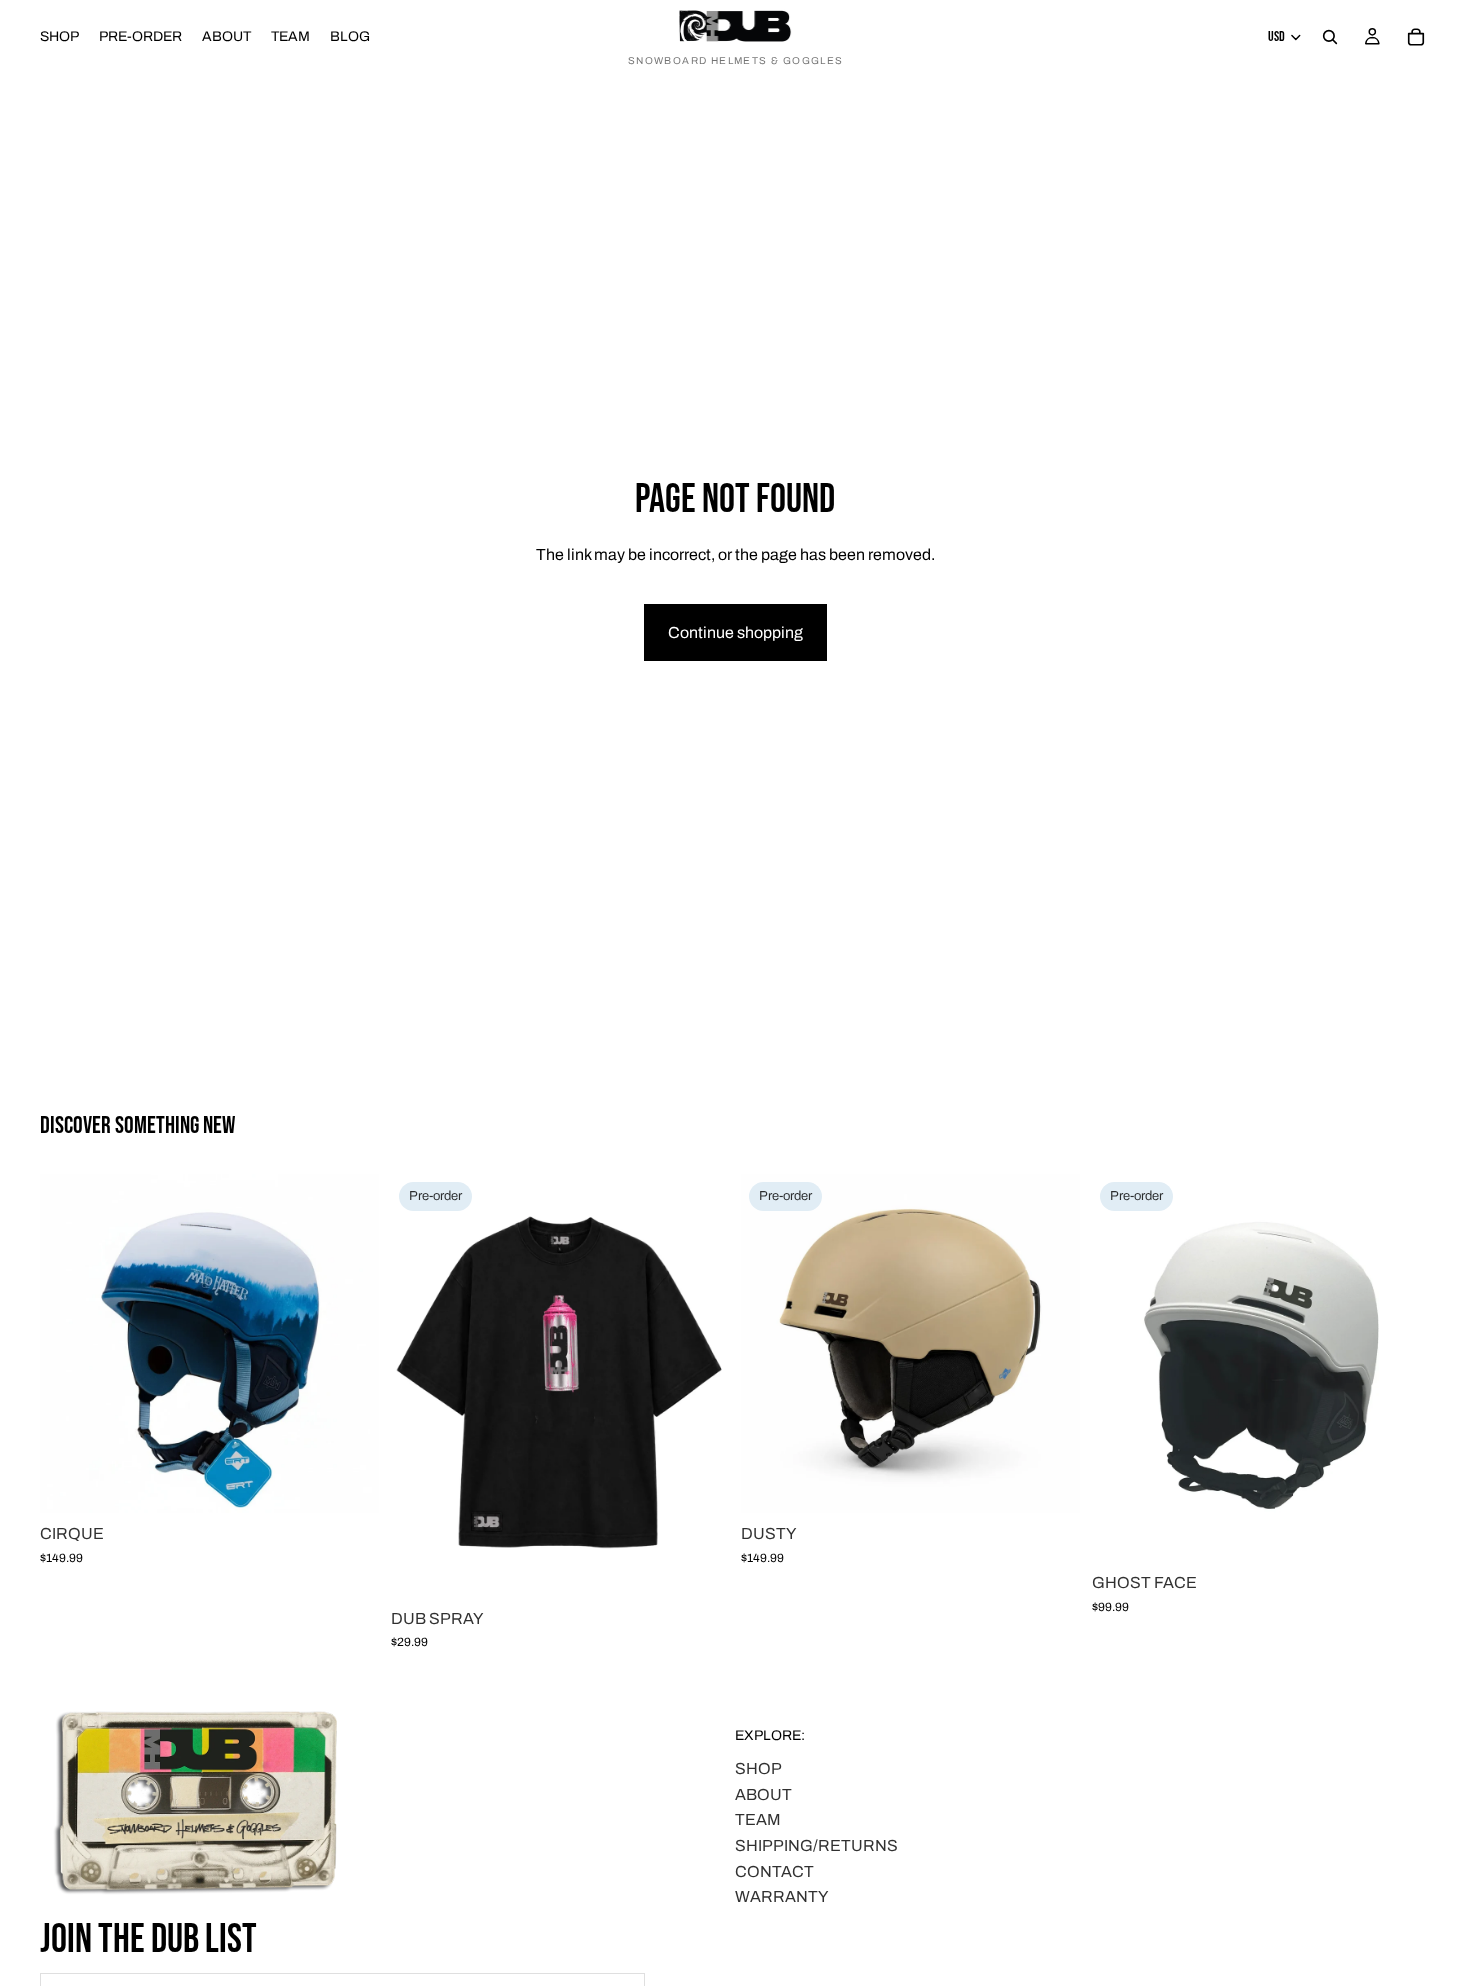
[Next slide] (349, 1344)
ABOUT (763, 1793)
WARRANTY (781, 1896)
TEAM (758, 1819)
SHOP (758, 1768)
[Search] (1330, 37)
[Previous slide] (70, 1344)
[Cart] (1416, 37)
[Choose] (348, 1482)
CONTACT (774, 1870)
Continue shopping (735, 632)
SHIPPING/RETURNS (816, 1845)
